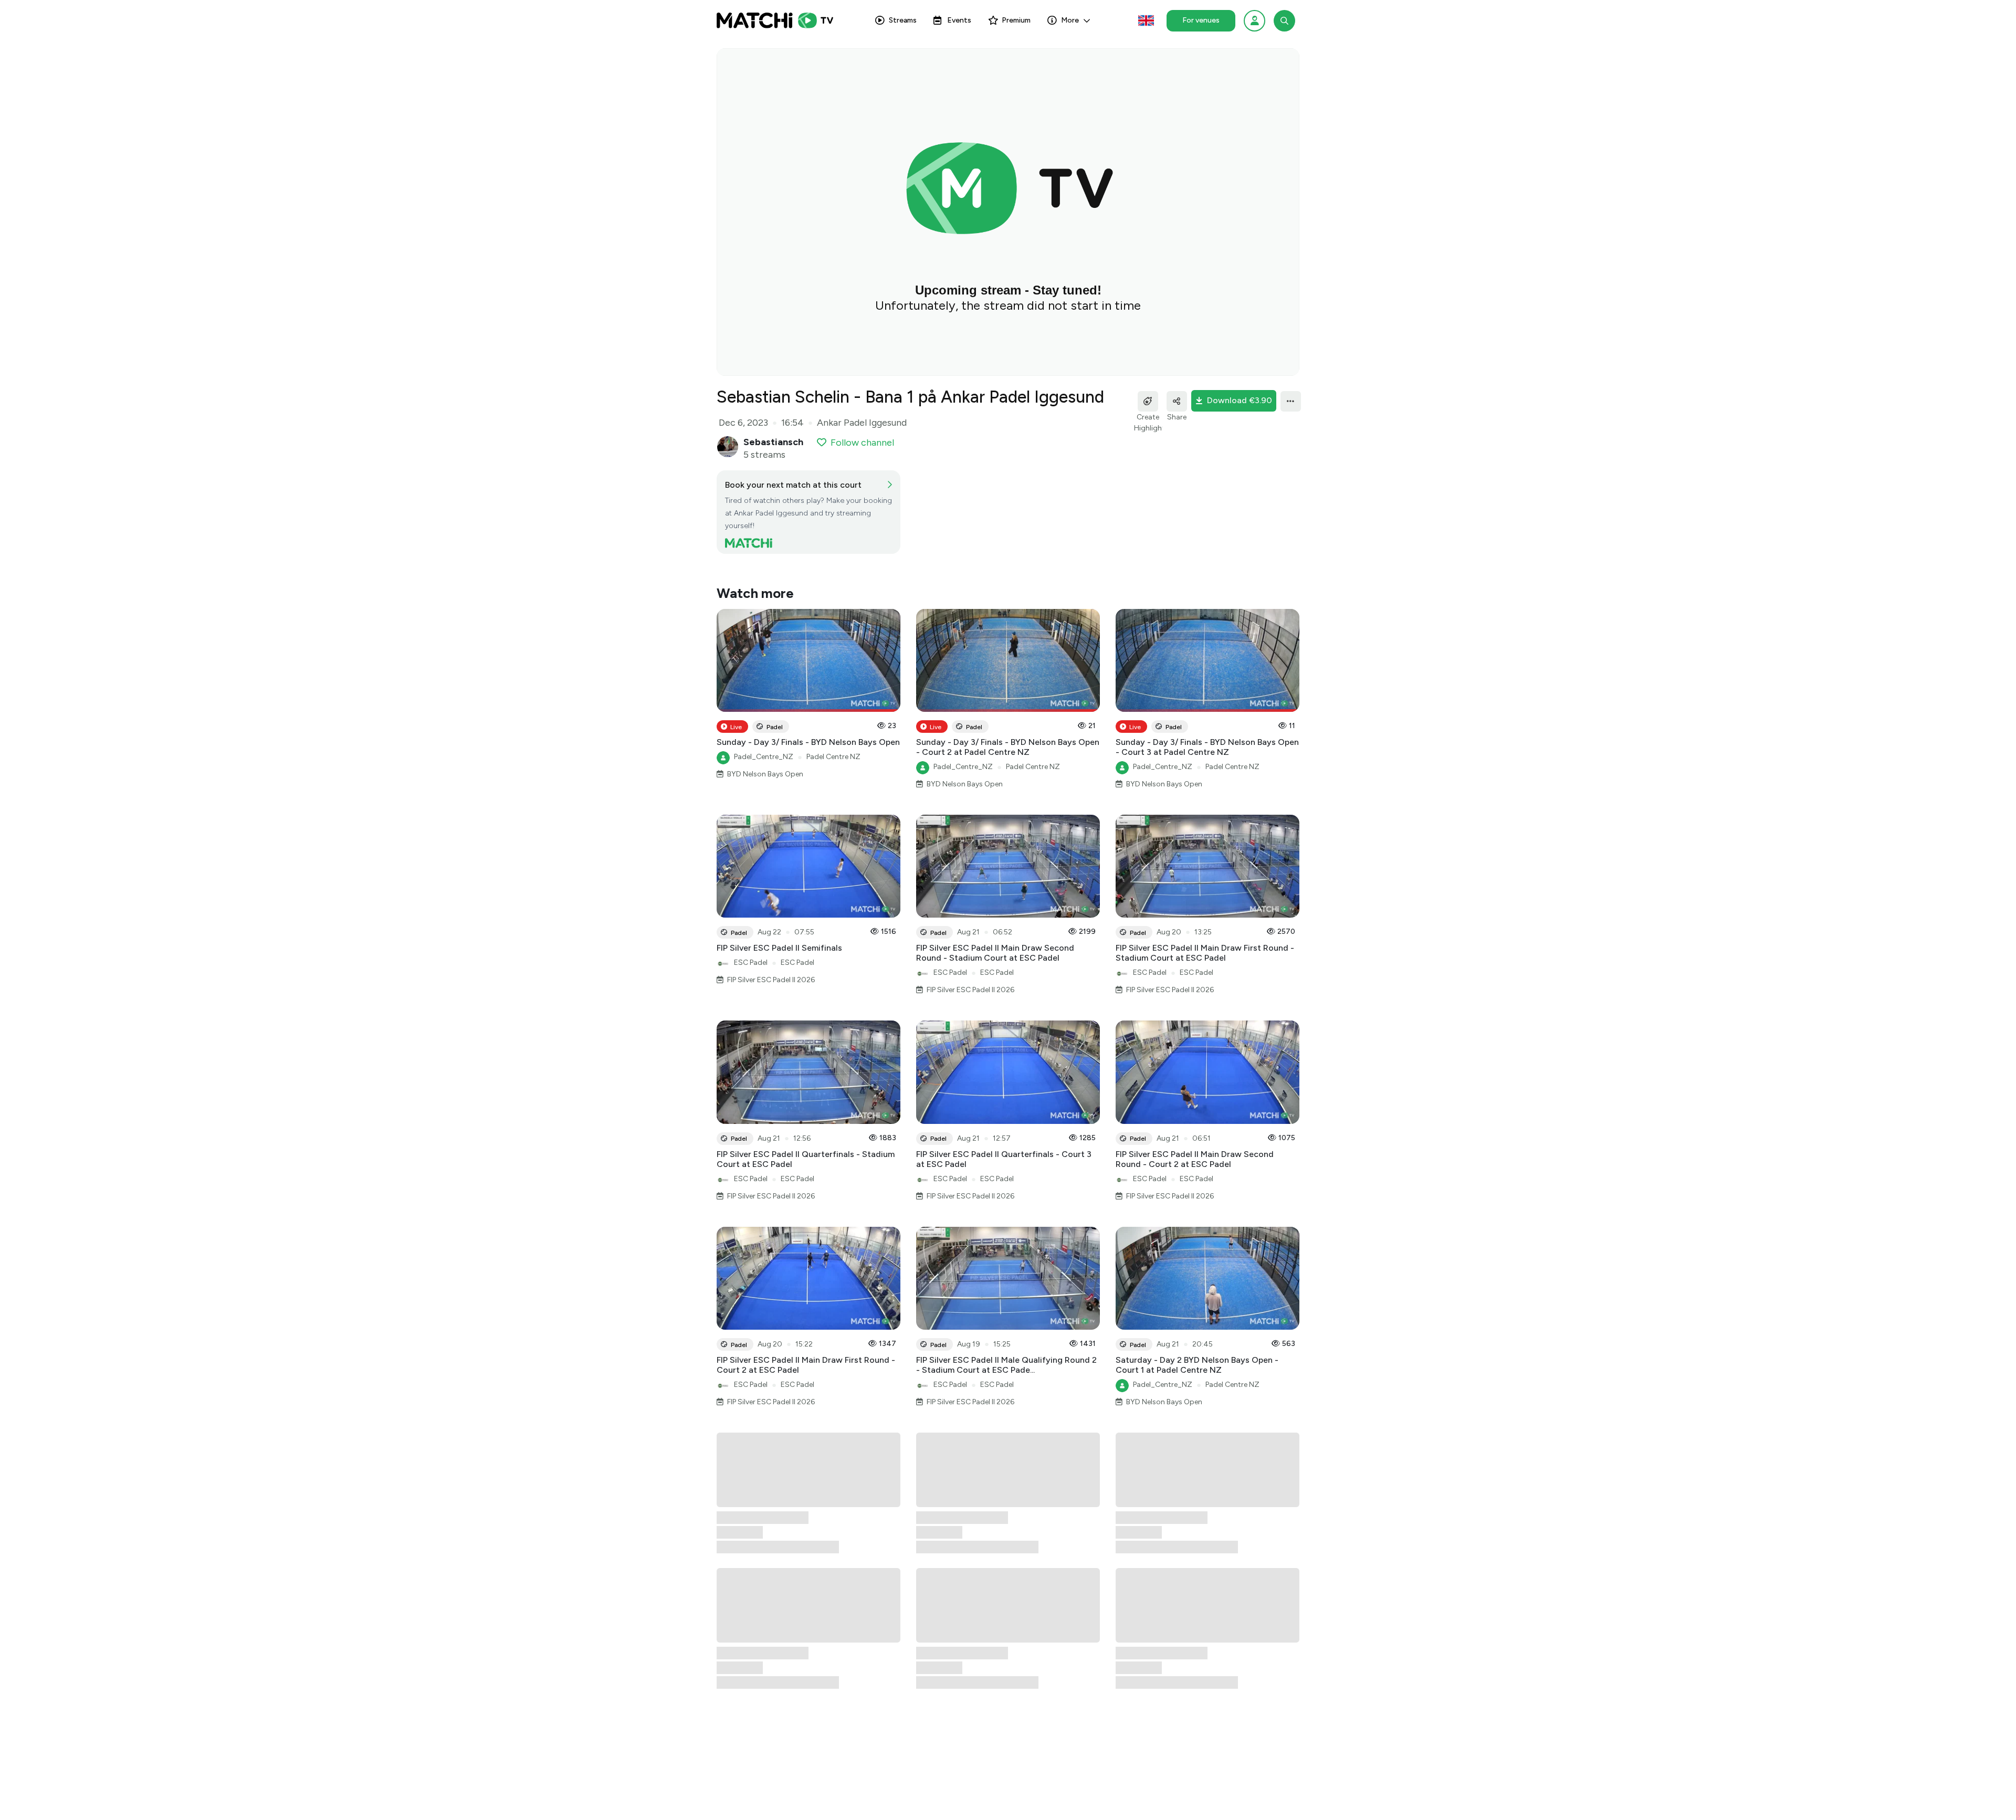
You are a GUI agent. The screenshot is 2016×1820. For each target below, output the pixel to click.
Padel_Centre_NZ (764, 757)
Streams (903, 20)
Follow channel (862, 443)
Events (959, 20)
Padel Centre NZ (833, 757)
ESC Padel (751, 962)
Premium (1016, 20)
